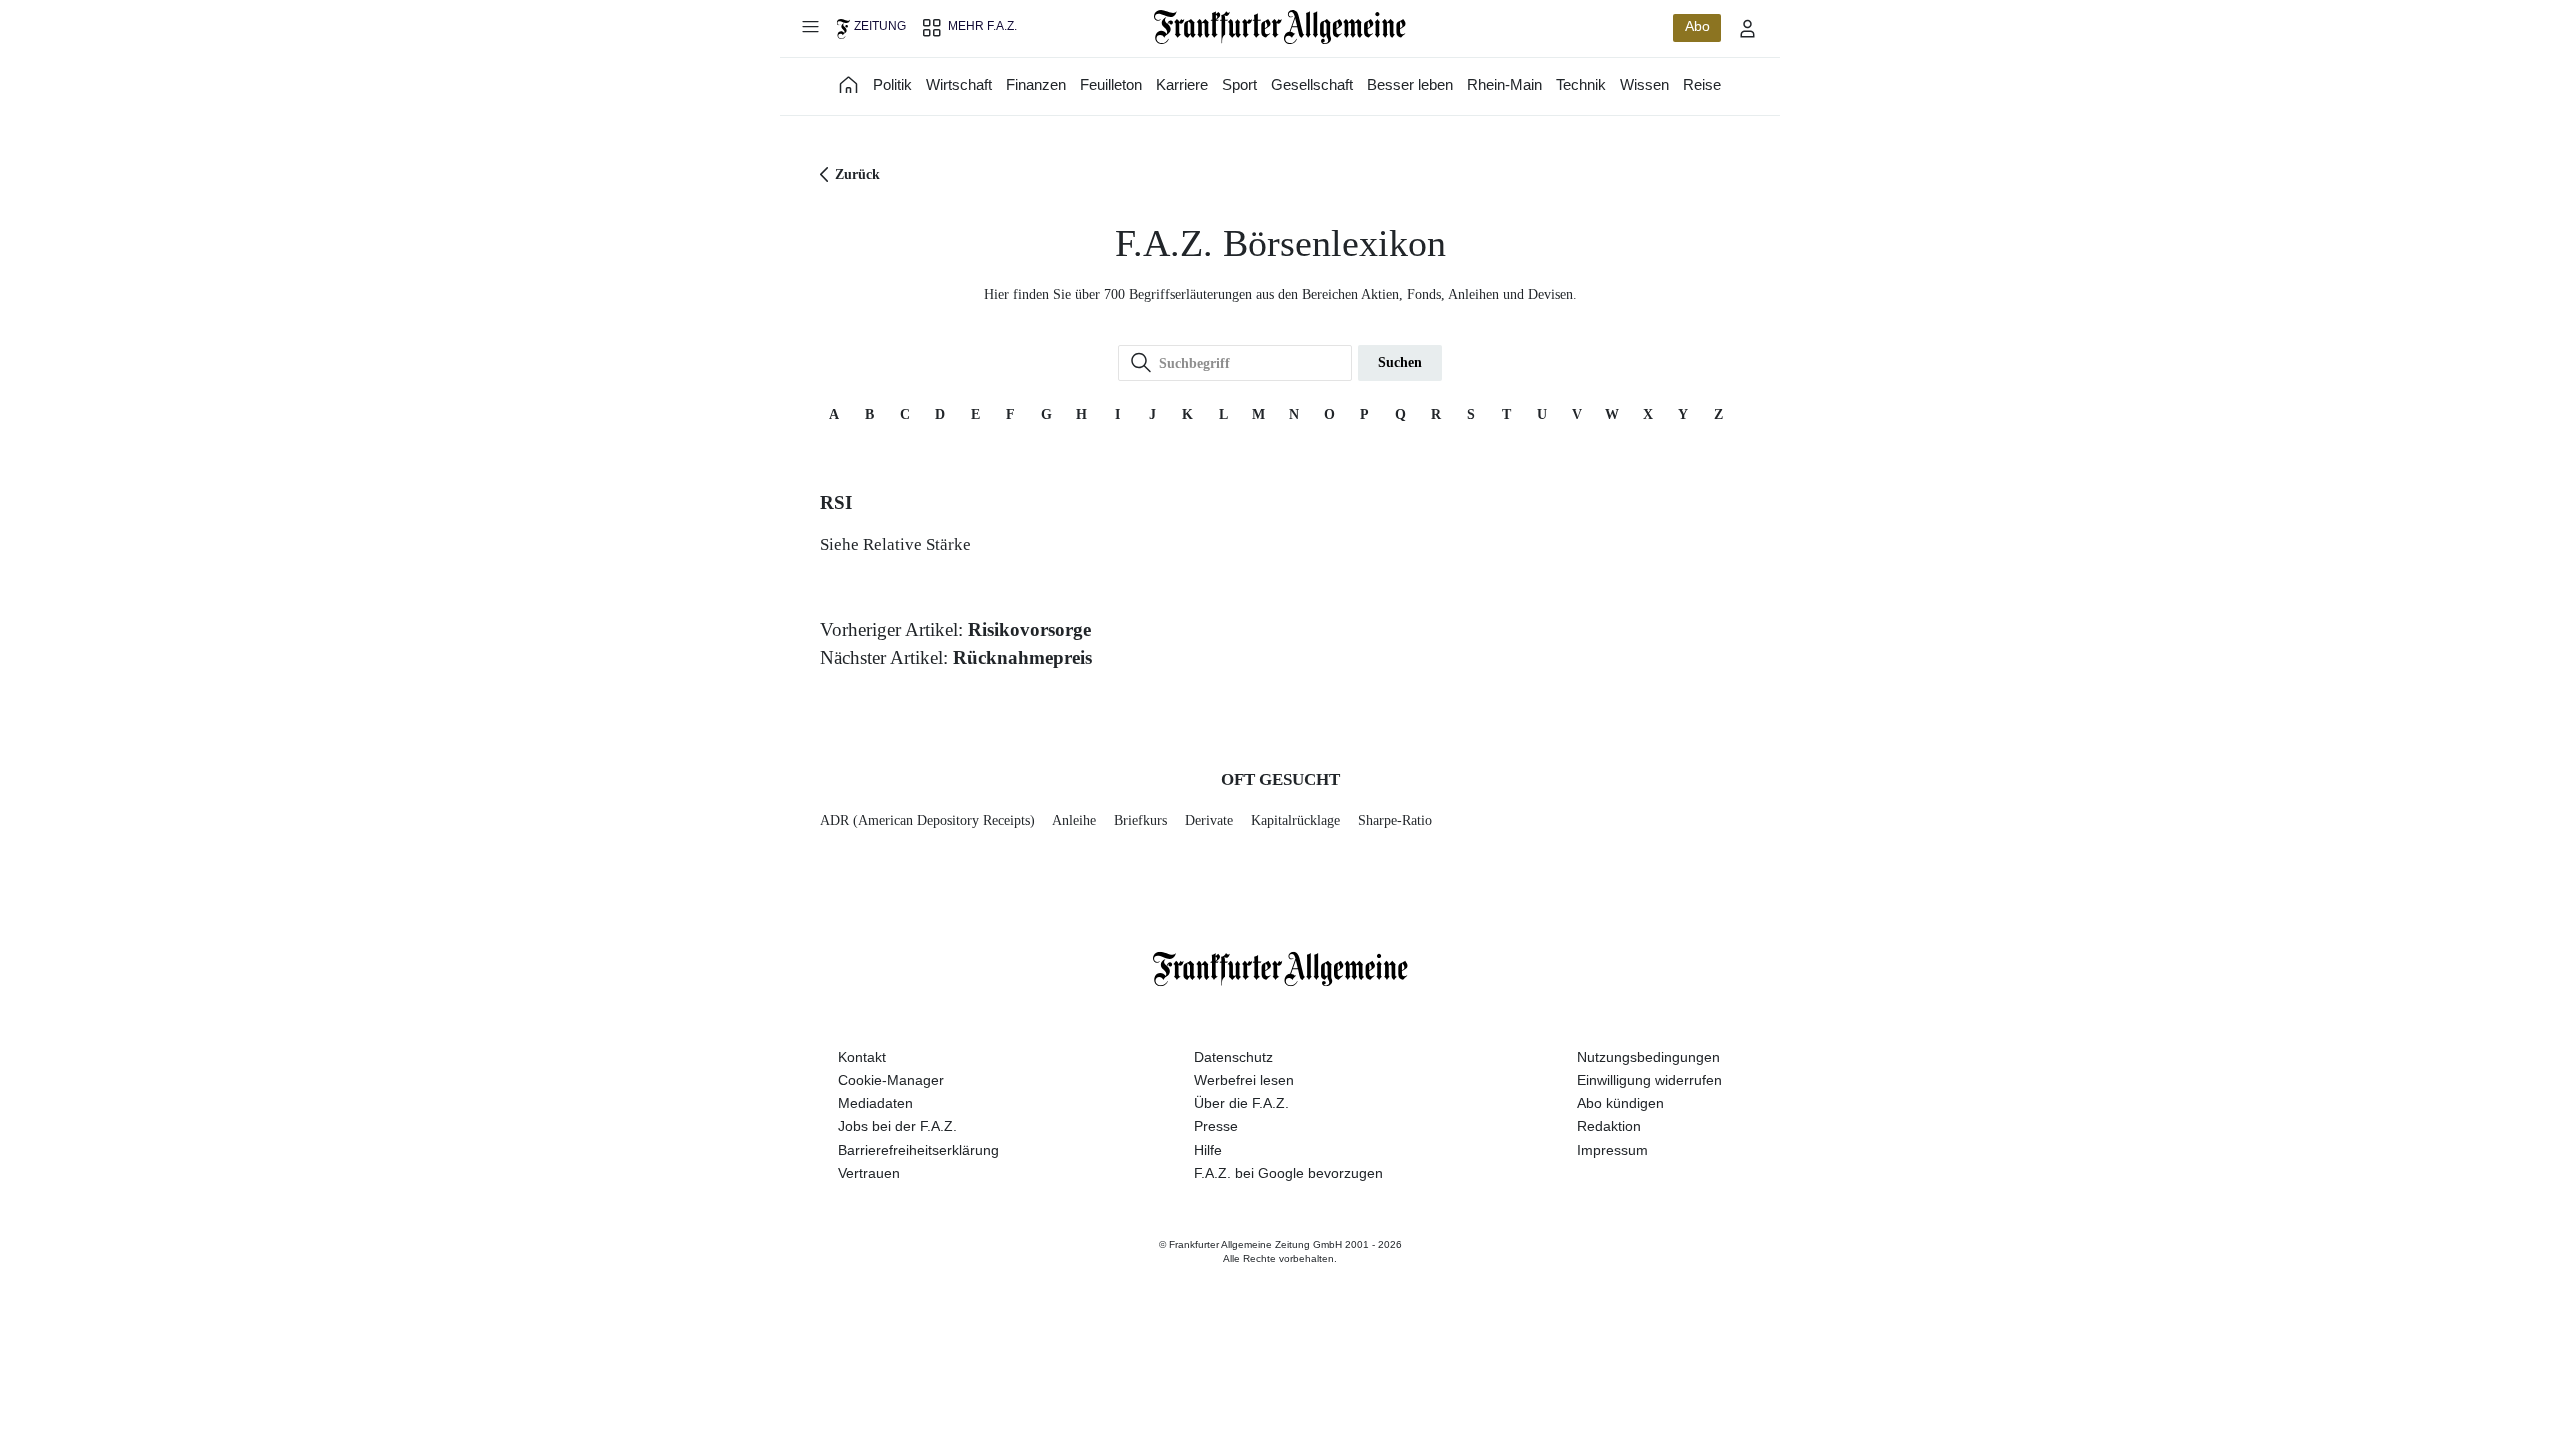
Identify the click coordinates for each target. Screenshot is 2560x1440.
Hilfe (1208, 1150)
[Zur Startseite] (1280, 27)
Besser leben (1410, 84)
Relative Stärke (917, 544)
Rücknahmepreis (1022, 657)
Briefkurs (1140, 820)
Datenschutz (1233, 1057)
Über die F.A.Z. (1241, 1103)
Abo (1697, 26)
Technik (1581, 84)
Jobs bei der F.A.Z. (897, 1126)
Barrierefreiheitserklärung (918, 1150)
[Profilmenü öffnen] (1748, 28)
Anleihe (1074, 820)
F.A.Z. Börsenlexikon (1280, 243)
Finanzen (1036, 84)
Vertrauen (869, 1173)
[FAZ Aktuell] (849, 84)
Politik (892, 84)
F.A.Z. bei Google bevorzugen (1288, 1173)
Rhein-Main (1504, 84)
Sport (1239, 84)
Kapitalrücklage (1295, 820)
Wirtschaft (959, 84)
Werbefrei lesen (1244, 1080)
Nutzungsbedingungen (1648, 1057)
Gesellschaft (1312, 84)
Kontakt (862, 1057)
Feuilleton (1111, 84)
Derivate (1209, 820)
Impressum (1612, 1150)
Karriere (1182, 84)
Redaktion (1609, 1126)
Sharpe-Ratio (1395, 820)
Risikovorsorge (1029, 629)
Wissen (1644, 84)
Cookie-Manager (891, 1080)
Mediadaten (875, 1103)
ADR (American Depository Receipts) (927, 820)
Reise (1702, 84)
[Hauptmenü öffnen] (810, 26)
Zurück (857, 174)
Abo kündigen (1620, 1103)
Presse (1216, 1126)
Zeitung (880, 26)
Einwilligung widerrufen (1649, 1080)
